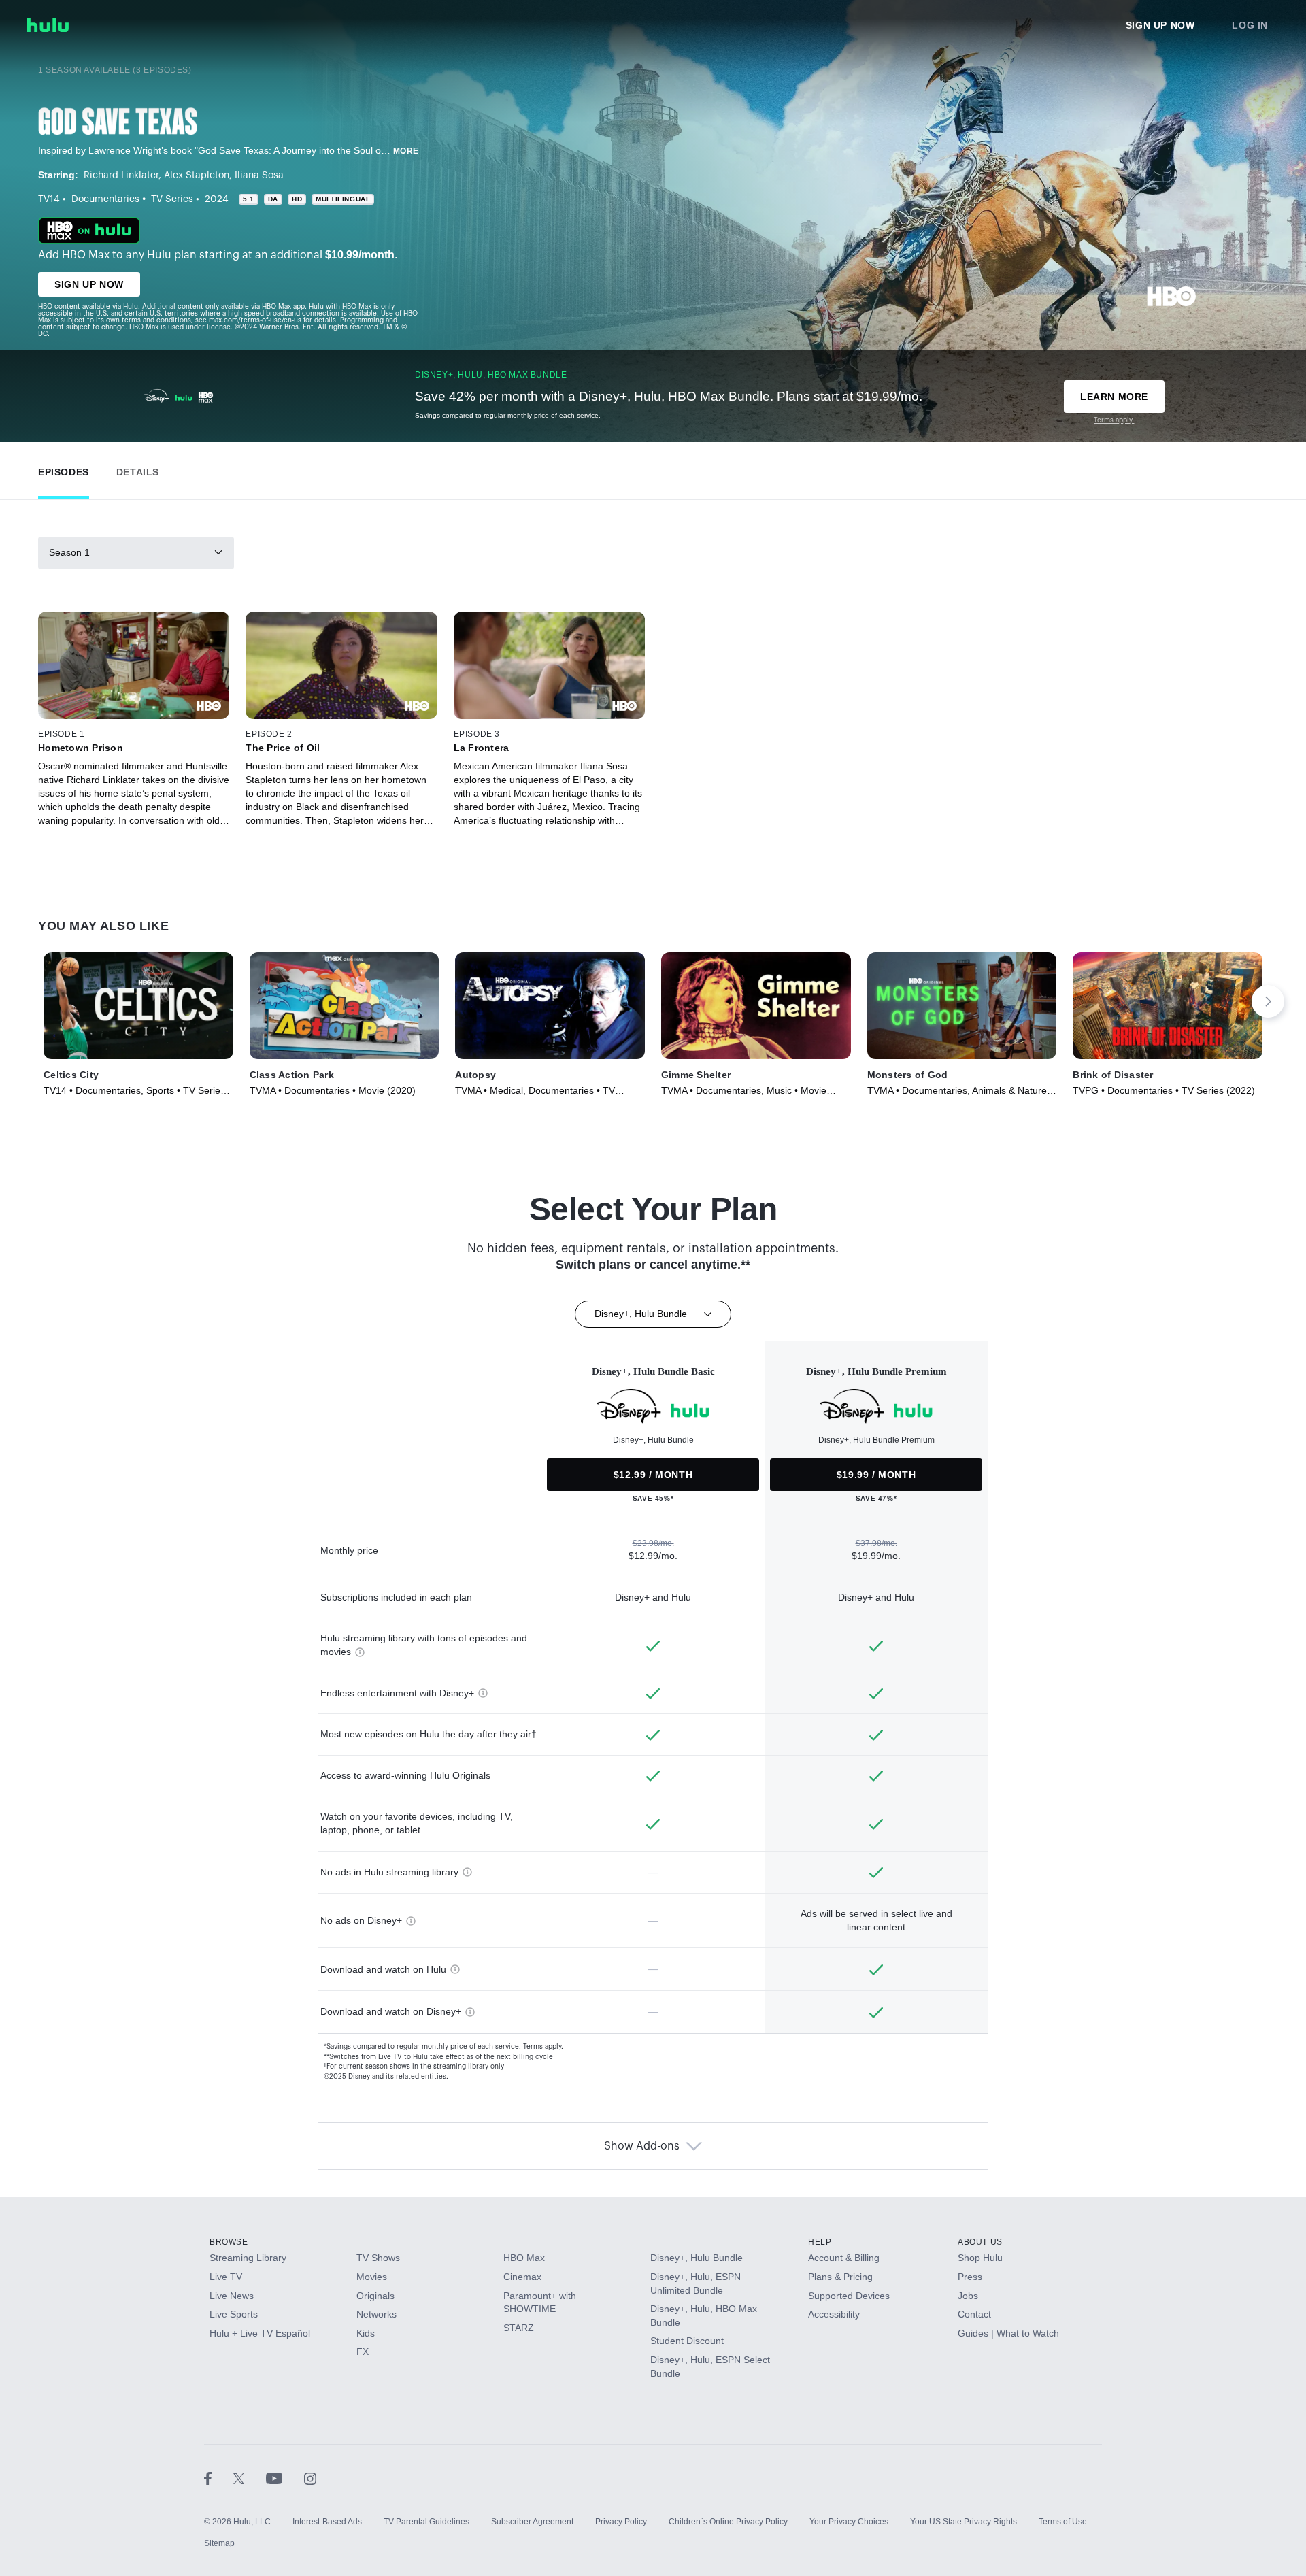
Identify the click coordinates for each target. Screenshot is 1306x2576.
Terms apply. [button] (543, 2047)
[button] (64, 469)
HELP (820, 2242)
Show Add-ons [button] (642, 2146)
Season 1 (69, 552)
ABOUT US (980, 2242)
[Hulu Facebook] (219, 2478)
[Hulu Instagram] (310, 2478)
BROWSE (229, 2242)
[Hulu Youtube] (285, 2478)
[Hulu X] (250, 2478)
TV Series (172, 199)
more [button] (406, 151)
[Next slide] (1268, 1001)
